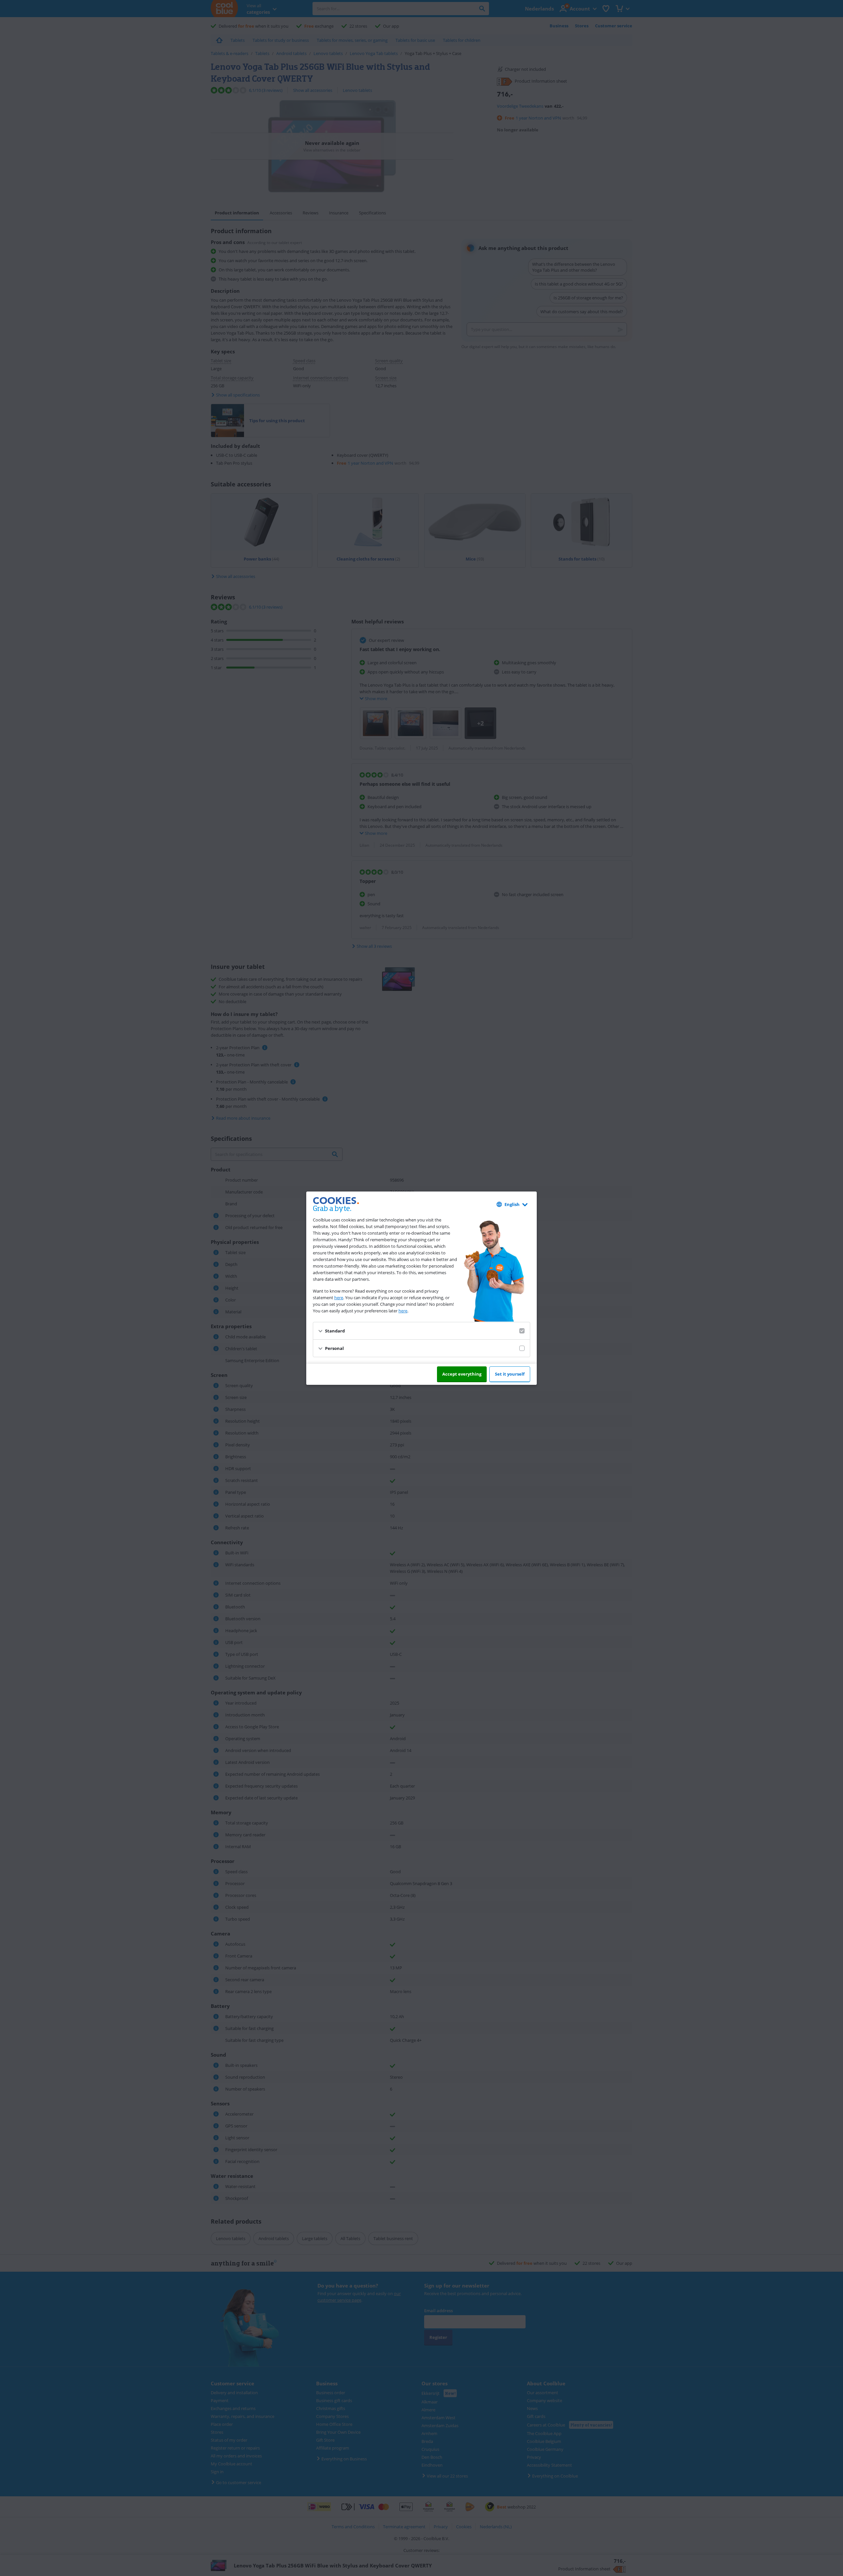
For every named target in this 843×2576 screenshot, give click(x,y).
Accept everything (462, 1374)
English (512, 1204)
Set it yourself (510, 1374)
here (339, 1298)
